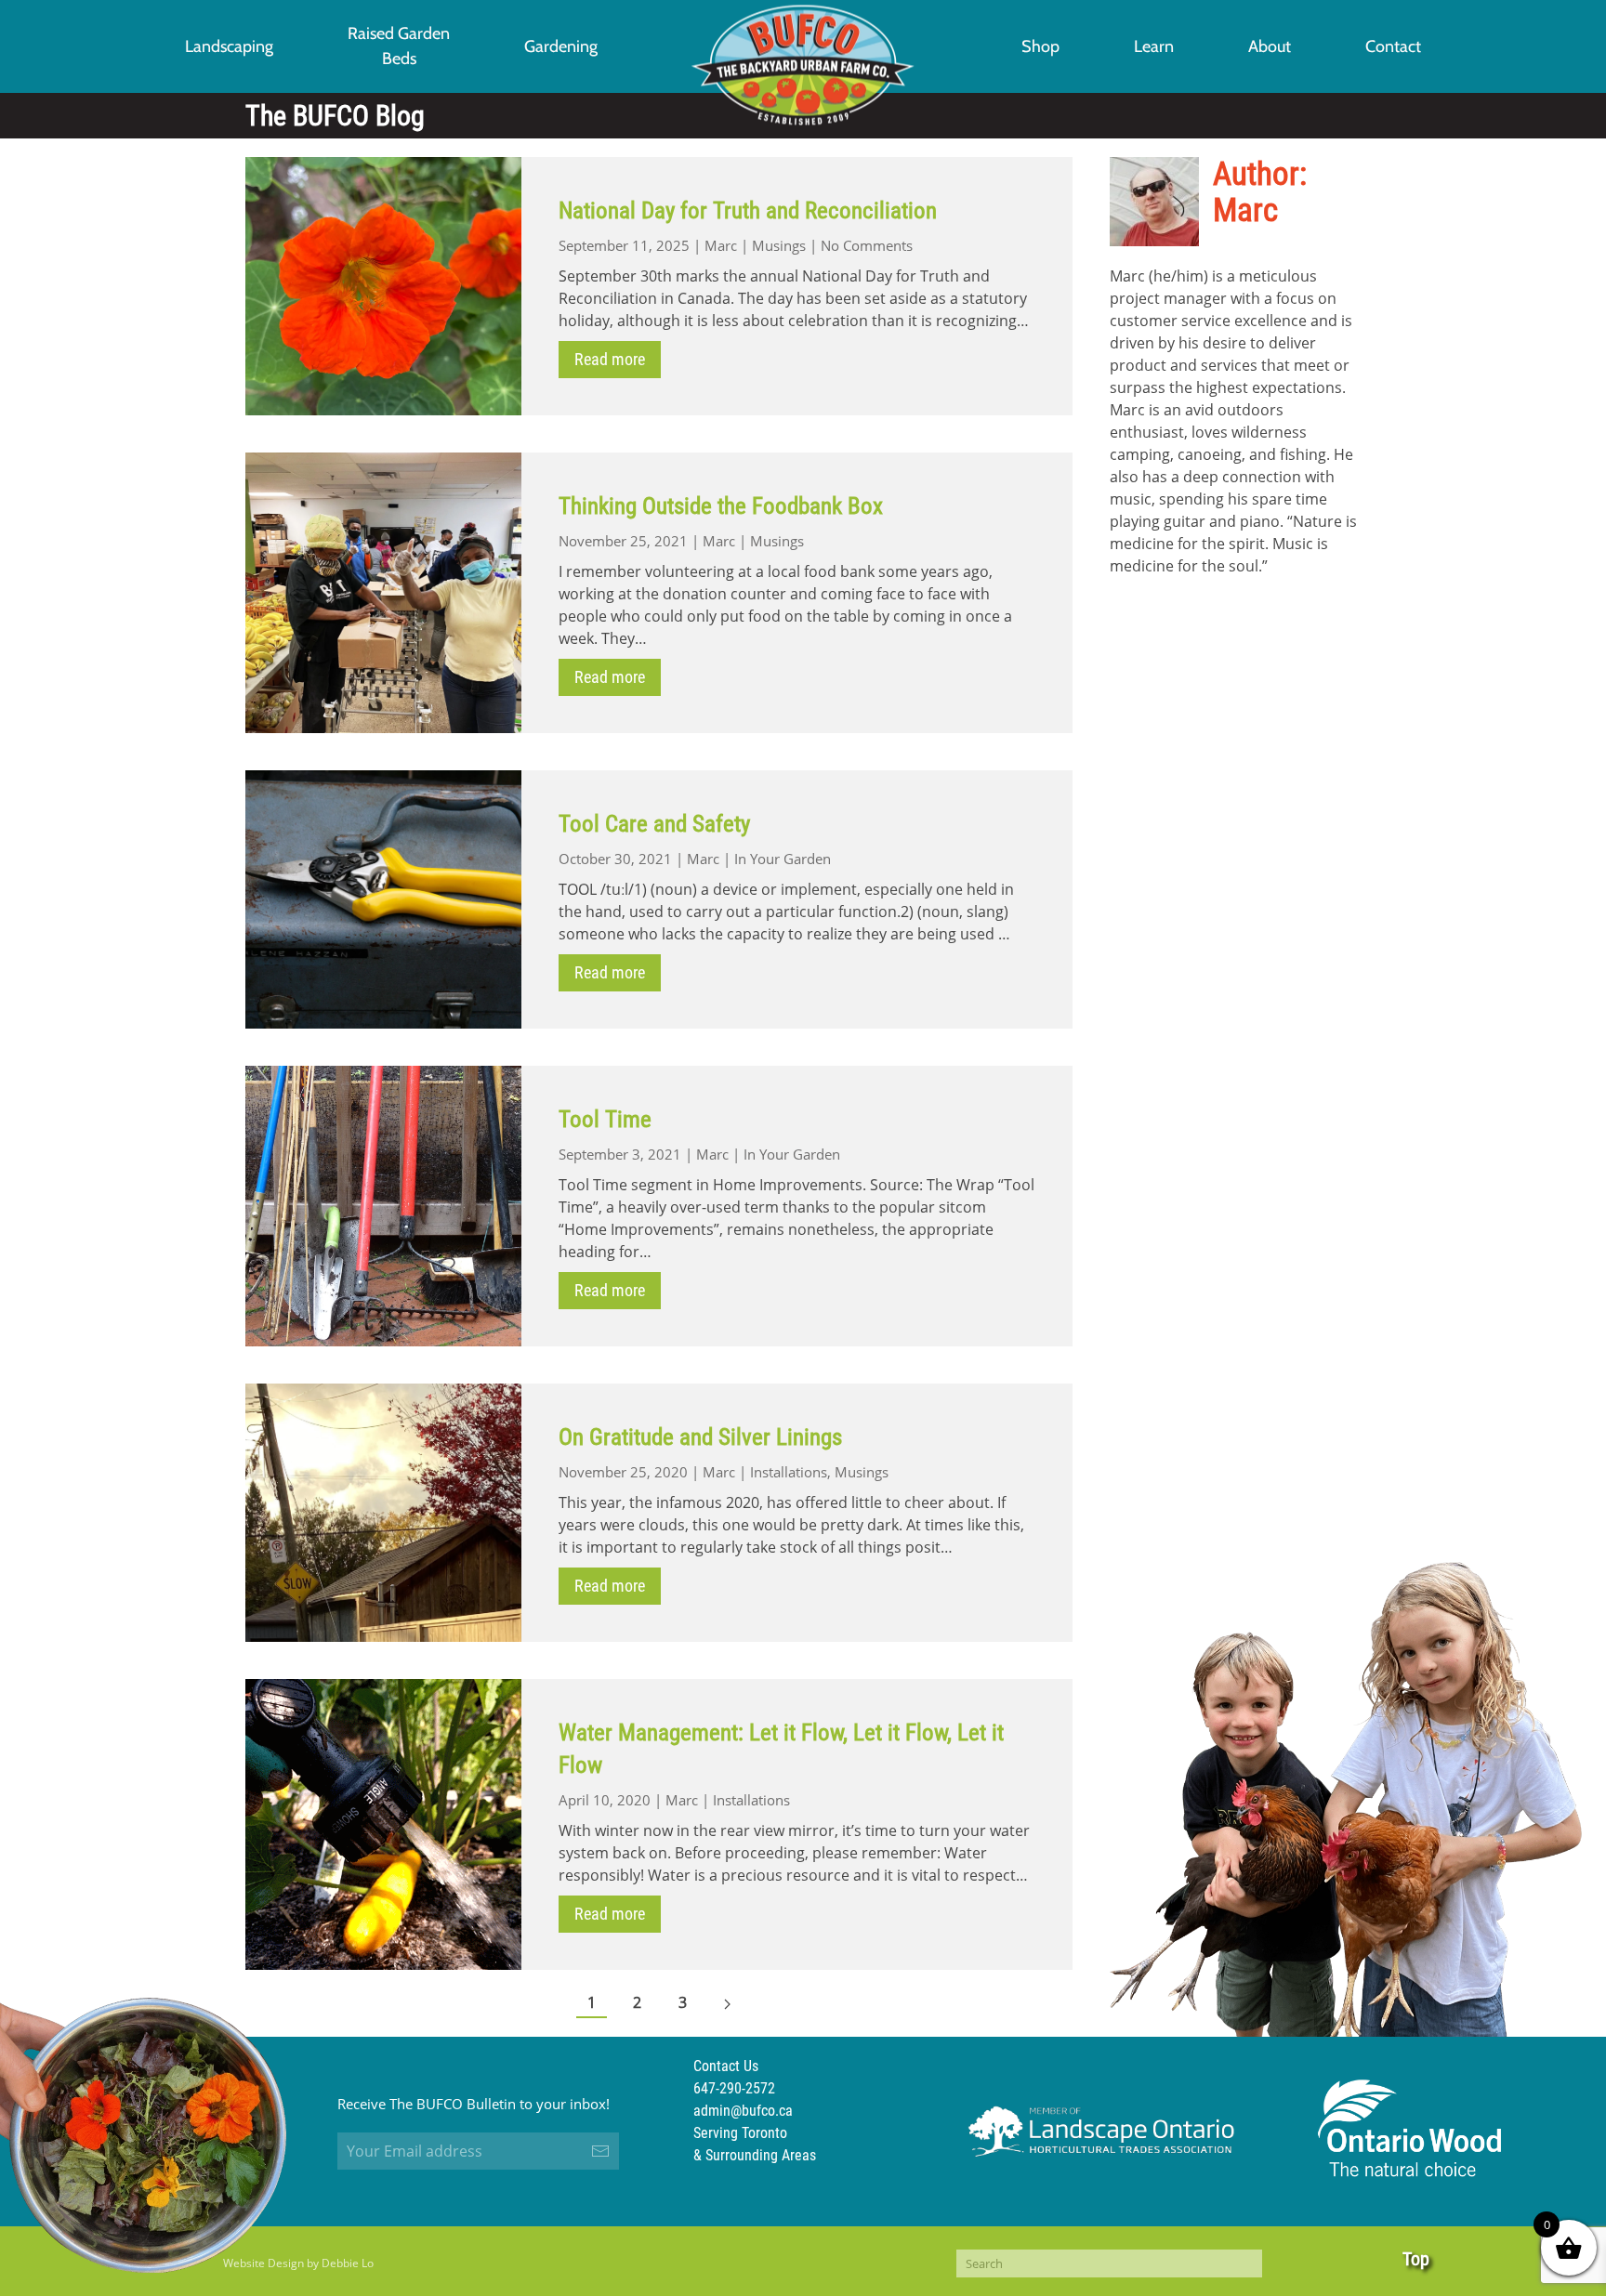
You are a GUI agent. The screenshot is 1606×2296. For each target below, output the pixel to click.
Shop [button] (1040, 46)
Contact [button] (1393, 46)
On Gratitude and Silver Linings (700, 1437)
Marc (721, 245)
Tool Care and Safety (654, 824)
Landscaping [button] (229, 46)
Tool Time (605, 1119)
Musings (779, 245)
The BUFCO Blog (335, 116)
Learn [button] (1154, 46)
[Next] (727, 2003)
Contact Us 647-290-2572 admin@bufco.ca (743, 2088)
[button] (399, 46)
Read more (610, 359)
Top (1416, 2259)
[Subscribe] (600, 2151)
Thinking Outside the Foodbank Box (721, 506)
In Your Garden (783, 859)
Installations (789, 1472)
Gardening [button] (561, 46)
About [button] (1270, 46)
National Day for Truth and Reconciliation (748, 210)
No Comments (867, 245)
